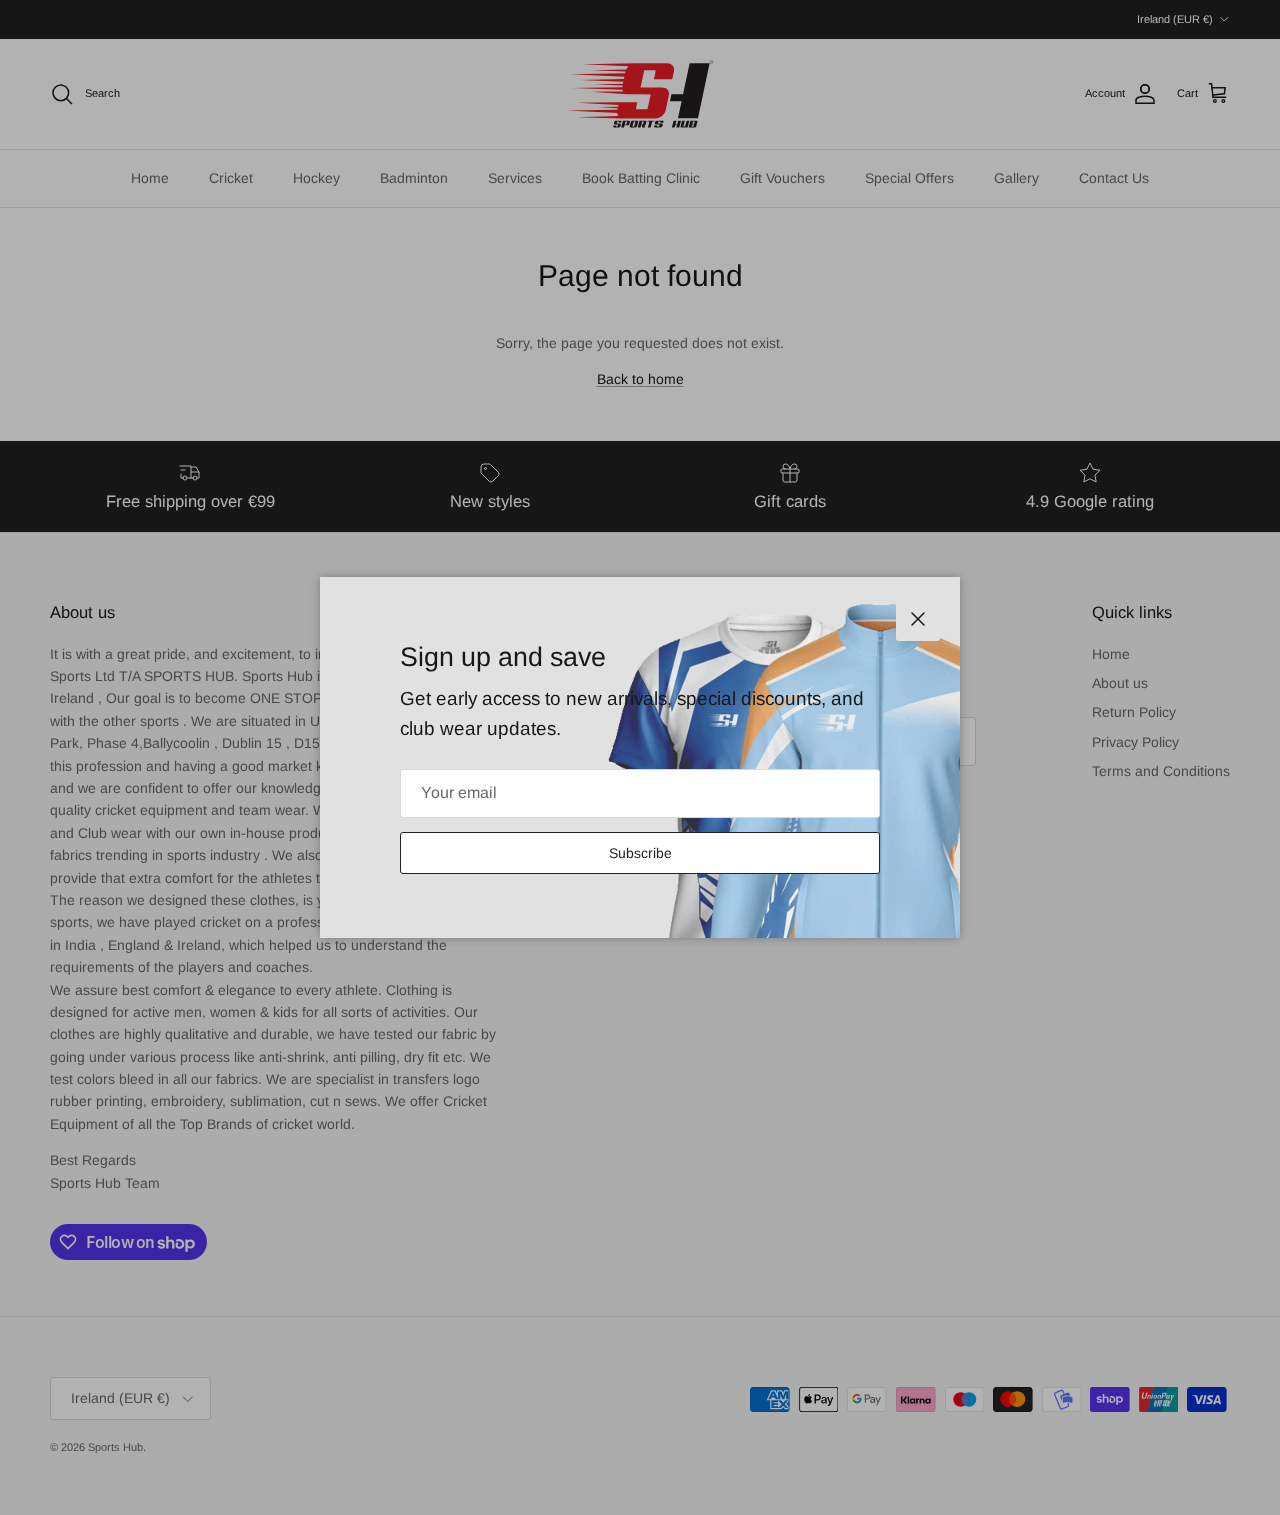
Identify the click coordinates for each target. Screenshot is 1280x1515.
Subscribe (640, 853)
